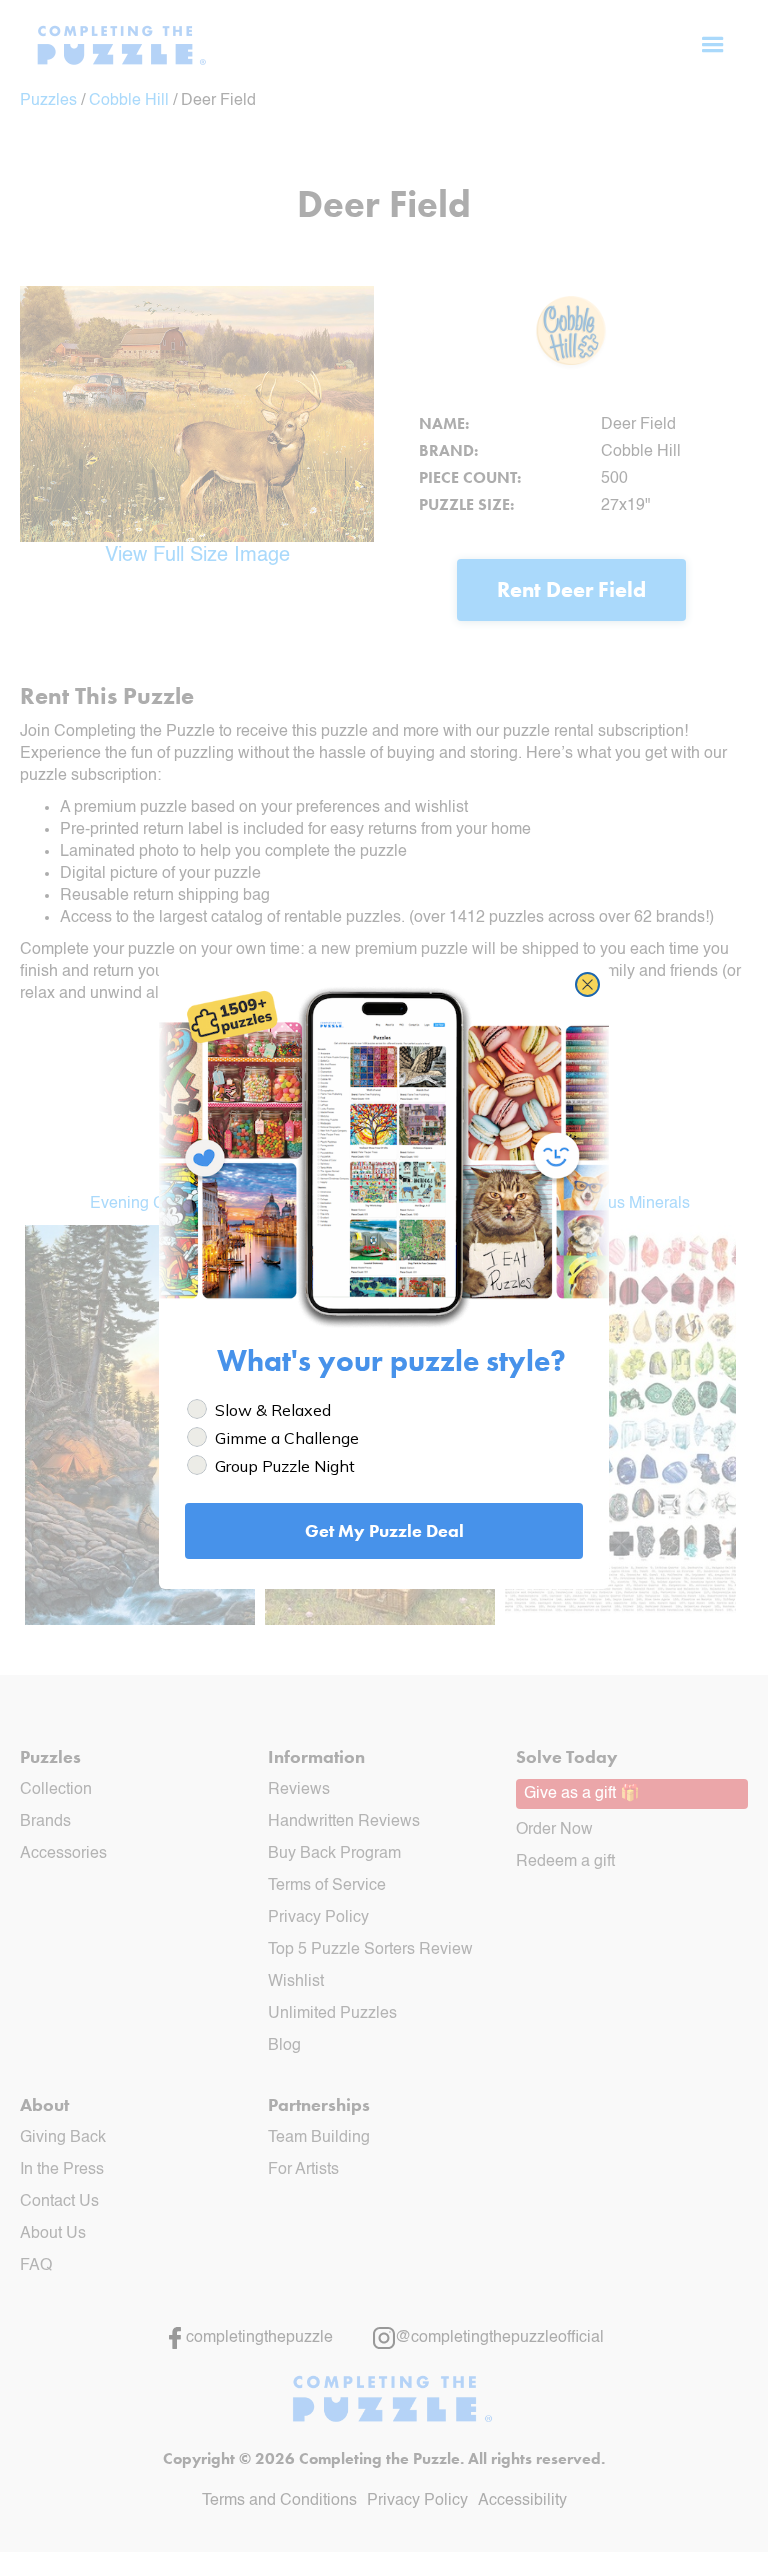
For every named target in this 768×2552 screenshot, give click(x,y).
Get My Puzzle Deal (384, 1530)
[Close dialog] (587, 984)
